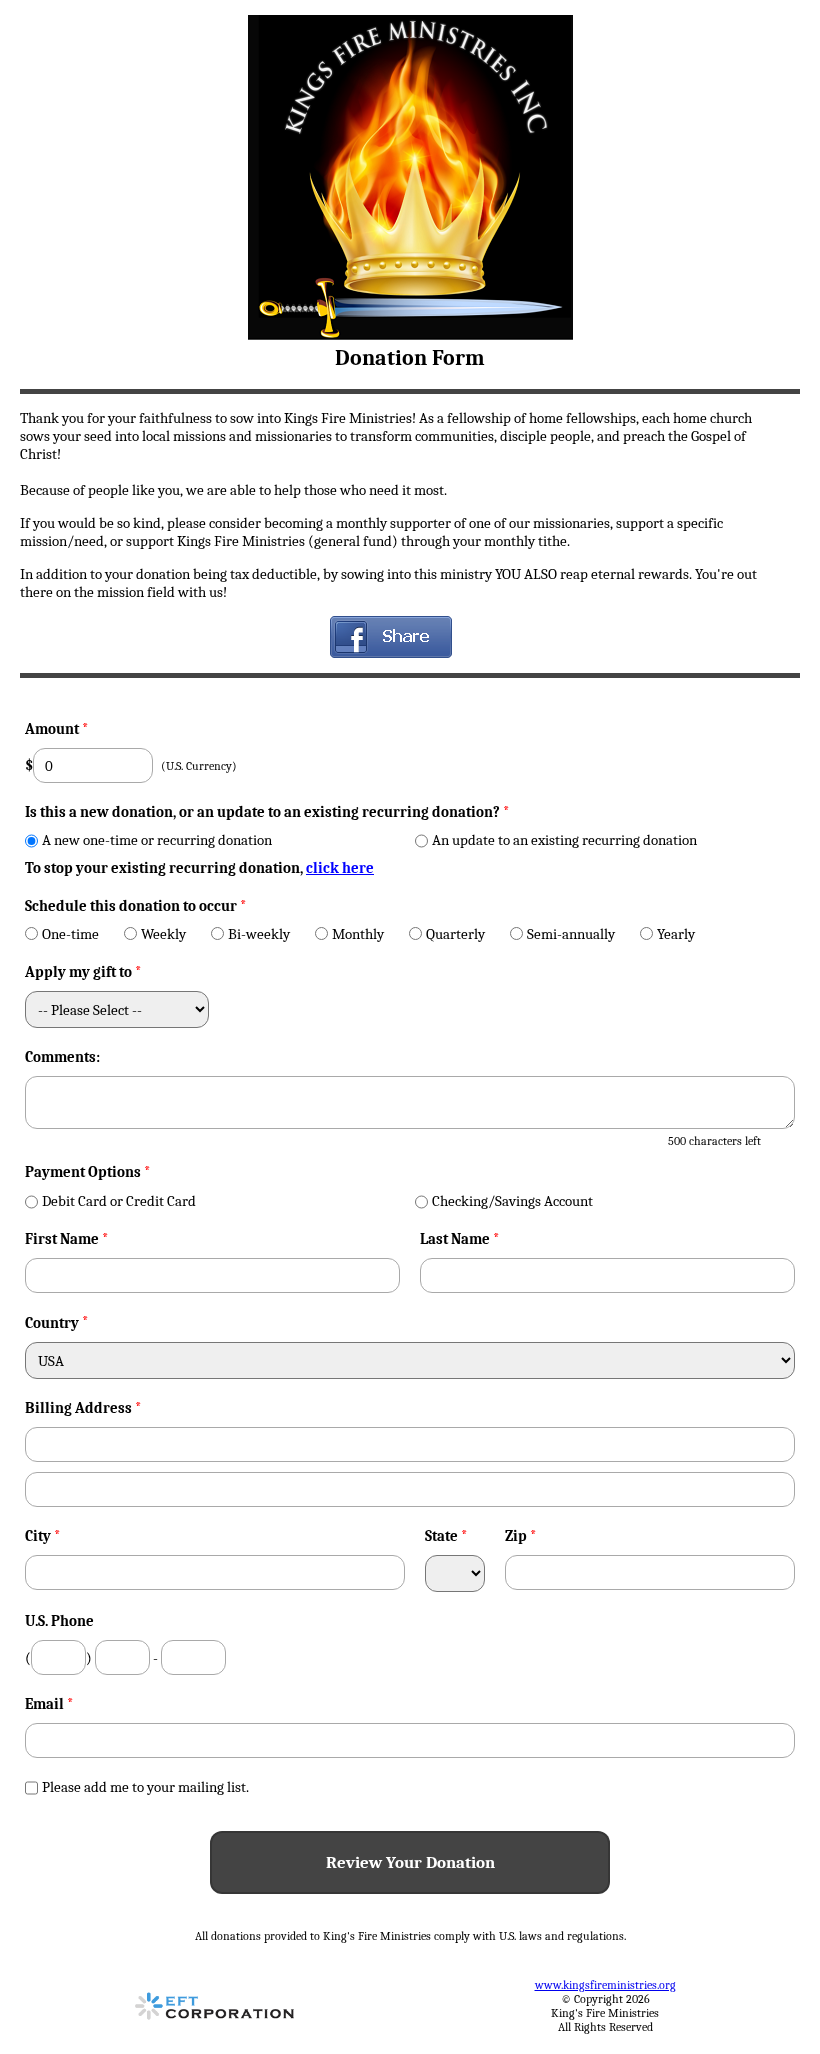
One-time (70, 934)
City (43, 1536)
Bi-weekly (259, 934)
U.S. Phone (59, 1621)
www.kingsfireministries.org (605, 1985)
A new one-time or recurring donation (157, 840)
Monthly (358, 934)
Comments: (62, 1057)
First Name (67, 1239)
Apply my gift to (83, 972)
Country (52, 1323)
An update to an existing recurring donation (564, 840)
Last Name (460, 1239)
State (446, 1536)
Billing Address (83, 1408)
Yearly (676, 934)
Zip (521, 1536)
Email (49, 1704)
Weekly (163, 934)
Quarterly (455, 934)
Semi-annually (571, 934)
